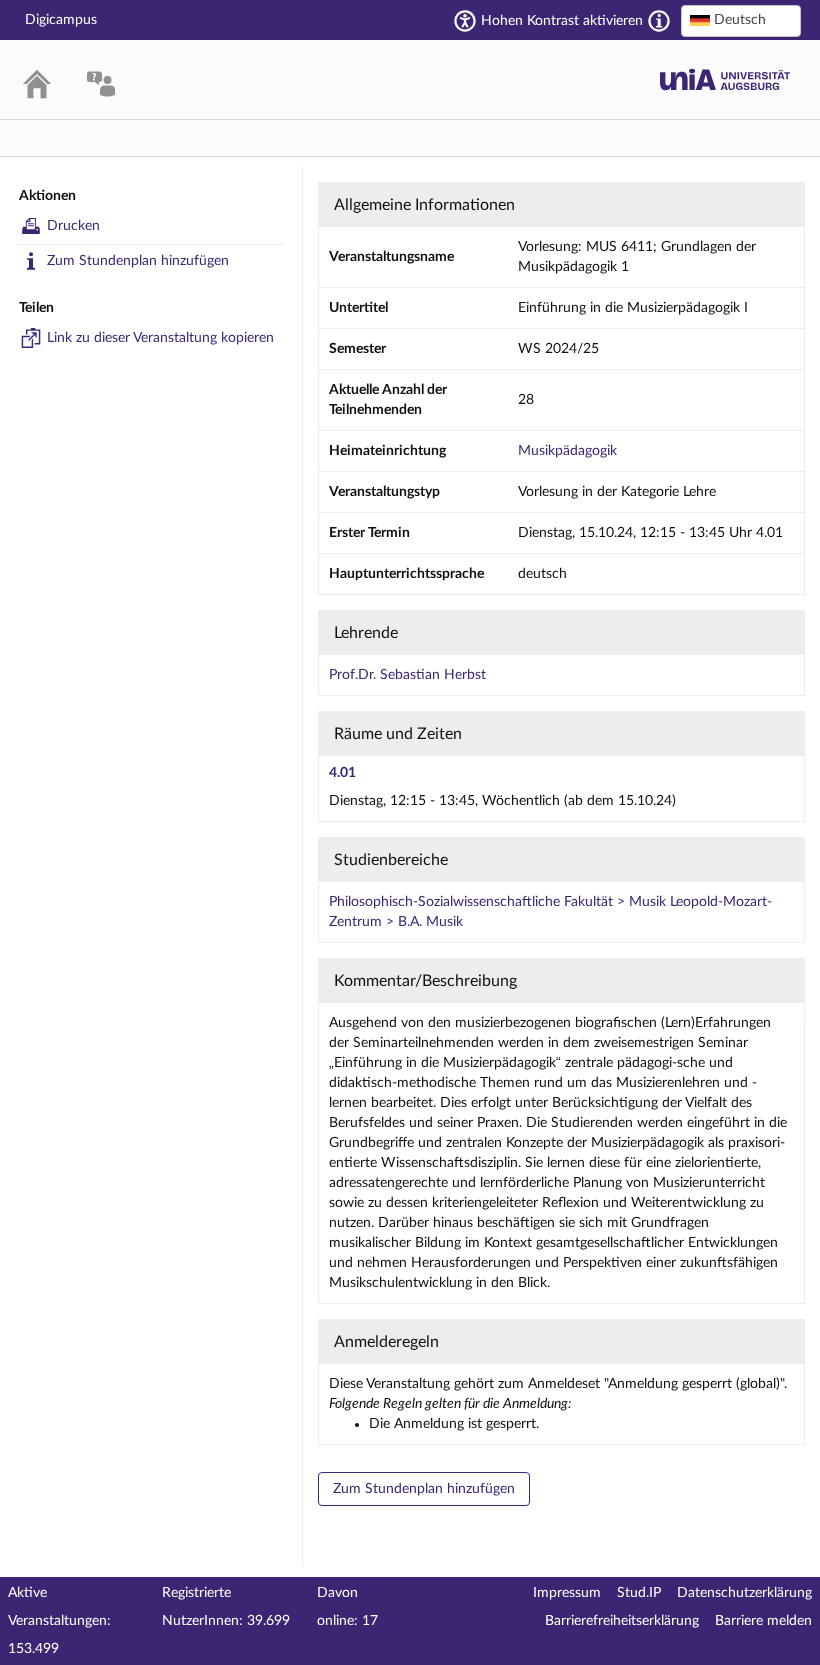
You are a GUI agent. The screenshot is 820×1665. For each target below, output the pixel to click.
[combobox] (741, 21)
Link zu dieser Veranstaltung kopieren (160, 338)
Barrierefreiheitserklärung (622, 1621)
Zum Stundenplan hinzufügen (138, 261)
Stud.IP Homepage (725, 79)
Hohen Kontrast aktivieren (562, 21)
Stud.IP (639, 1593)
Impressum (567, 1593)
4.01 (342, 773)
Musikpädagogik (567, 451)
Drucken (73, 226)
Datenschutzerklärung (744, 1593)
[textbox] (741, 20)
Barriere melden (763, 1621)
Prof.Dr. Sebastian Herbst (407, 675)
